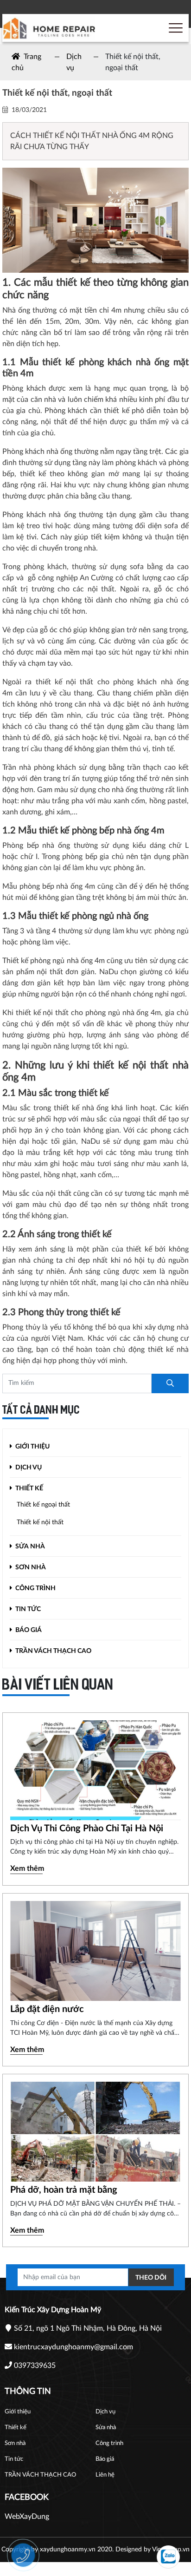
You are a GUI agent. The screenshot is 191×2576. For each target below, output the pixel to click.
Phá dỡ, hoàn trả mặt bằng (64, 2190)
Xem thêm (27, 1868)
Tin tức (27, 1609)
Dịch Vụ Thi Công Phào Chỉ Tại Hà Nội (87, 1829)
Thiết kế (29, 1488)
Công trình (35, 1588)
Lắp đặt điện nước (47, 2009)
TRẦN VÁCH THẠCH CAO (53, 1651)
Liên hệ (105, 2475)
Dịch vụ (28, 1468)
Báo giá (28, 1630)
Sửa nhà (29, 1547)
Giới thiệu (32, 1447)
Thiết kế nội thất (40, 1522)
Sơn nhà (30, 1567)
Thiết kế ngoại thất (43, 1505)
